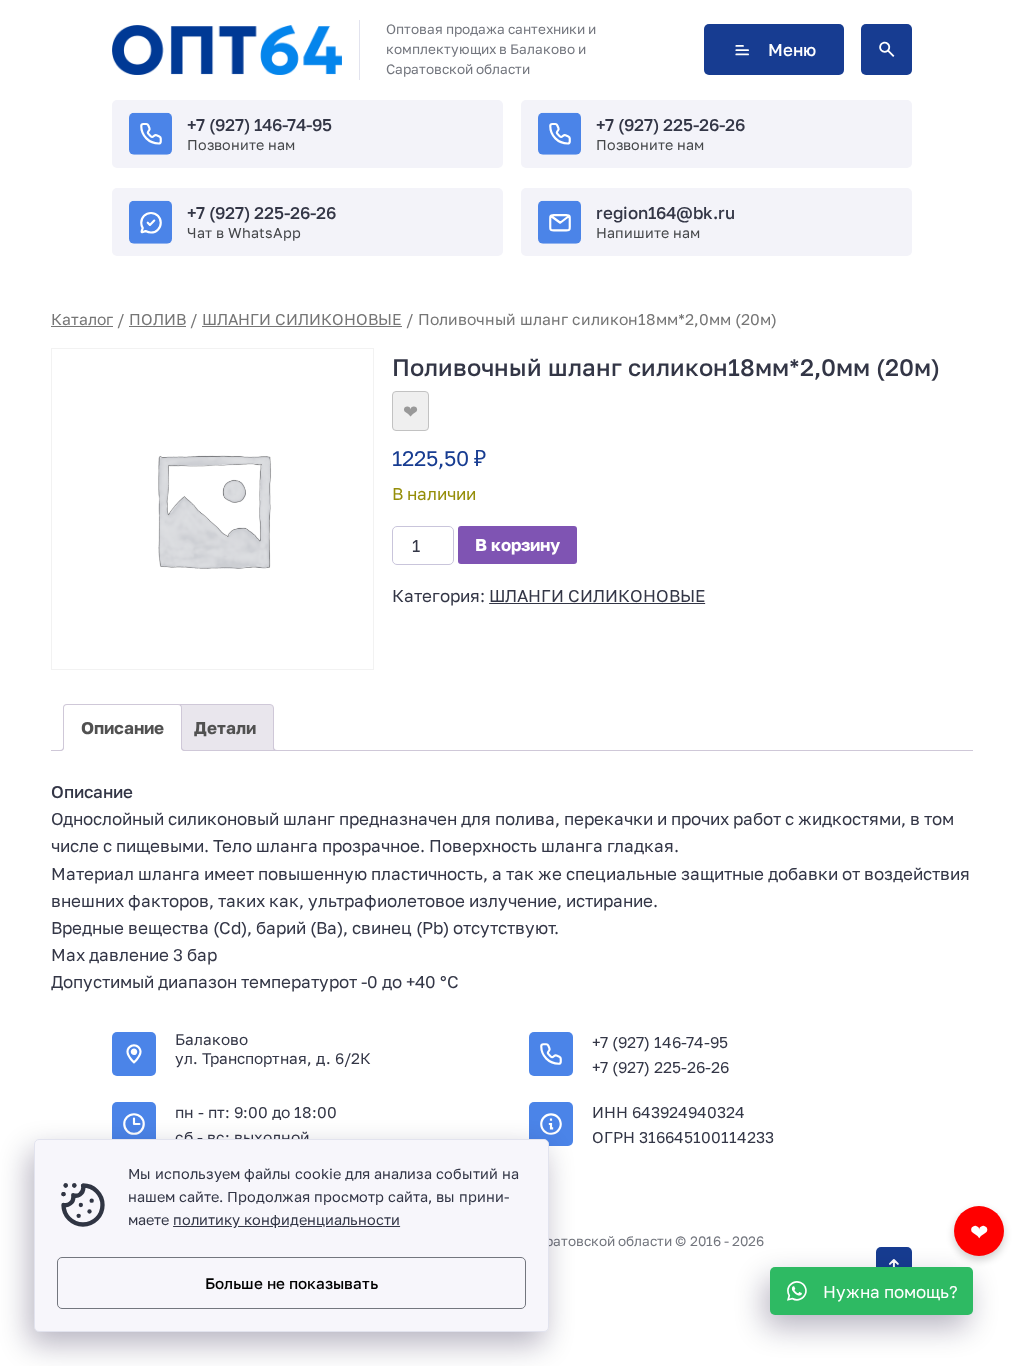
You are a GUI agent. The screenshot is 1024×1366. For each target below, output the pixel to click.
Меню (792, 49)
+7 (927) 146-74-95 (259, 124)
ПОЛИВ (157, 319)
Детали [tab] (225, 727)
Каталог (82, 319)
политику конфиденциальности (286, 1219)
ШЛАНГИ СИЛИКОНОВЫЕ (302, 319)
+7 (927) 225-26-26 (670, 124)
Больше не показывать (291, 1283)
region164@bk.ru (665, 212)
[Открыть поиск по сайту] (886, 49)
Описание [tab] (122, 727)
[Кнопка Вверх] (894, 1265)
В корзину (517, 544)
